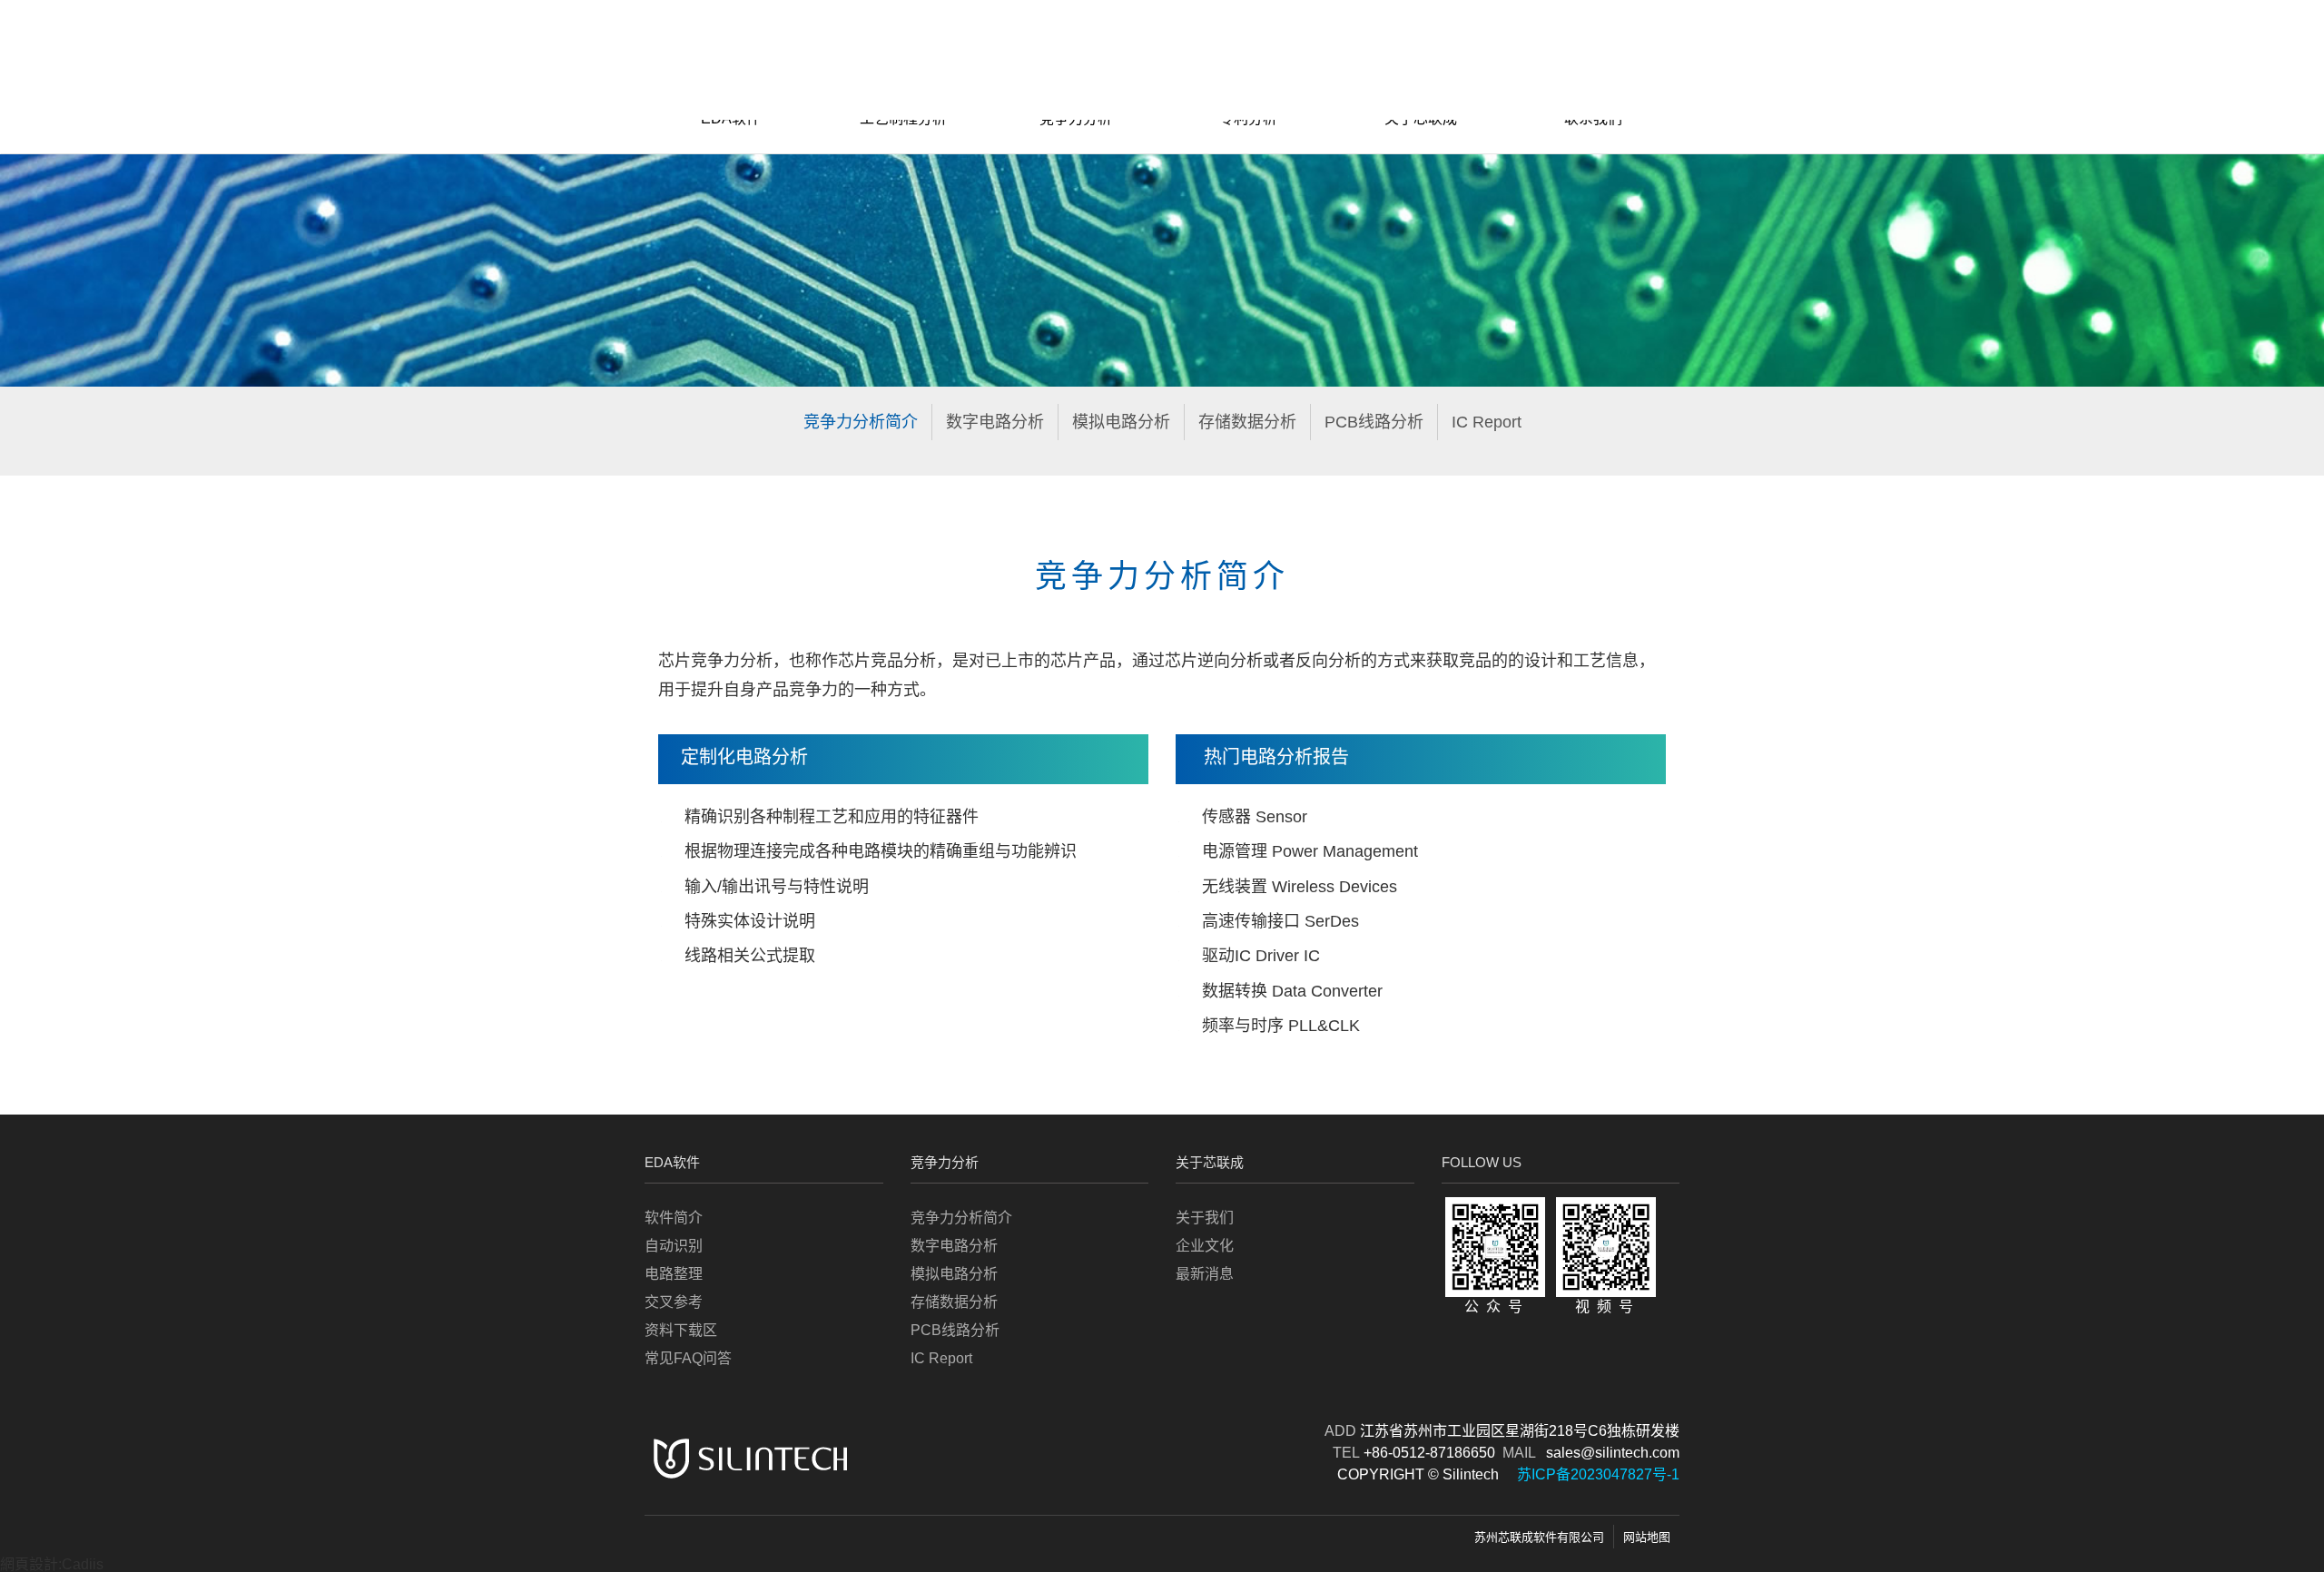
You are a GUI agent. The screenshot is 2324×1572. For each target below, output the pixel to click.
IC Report (1487, 422)
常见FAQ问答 (688, 1358)
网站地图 (1647, 1537)
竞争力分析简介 (861, 422)
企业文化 (1205, 1246)
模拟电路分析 (1121, 422)
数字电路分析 (995, 422)
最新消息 (1205, 1274)
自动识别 (674, 1246)
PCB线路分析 (1374, 422)
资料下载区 (681, 1330)
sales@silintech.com (1613, 1453)
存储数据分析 (1247, 422)
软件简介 (674, 1218)
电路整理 (674, 1274)
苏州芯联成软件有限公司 (1539, 1537)
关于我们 (1205, 1218)
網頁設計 (29, 1564)
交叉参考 (674, 1302)
